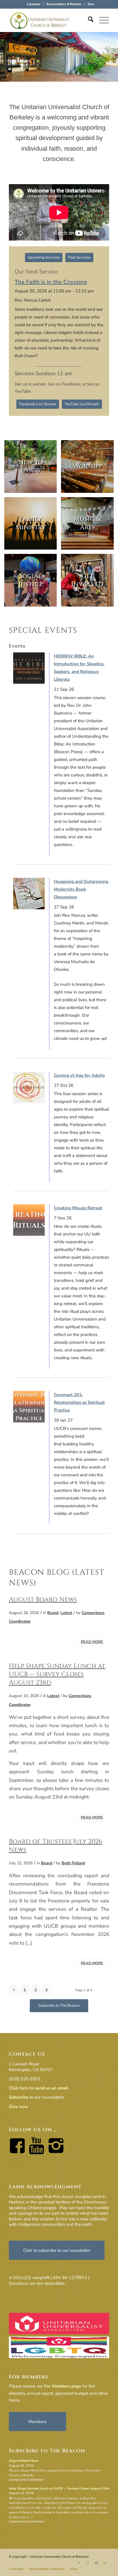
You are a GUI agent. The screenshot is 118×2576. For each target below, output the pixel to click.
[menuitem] (34, 4)
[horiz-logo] (49, 20)
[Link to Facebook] (79, 2563)
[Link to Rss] (105, 2563)
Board (53, 1613)
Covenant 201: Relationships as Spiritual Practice (79, 1402)
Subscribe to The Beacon (47, 2451)
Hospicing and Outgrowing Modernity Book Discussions (81, 889)
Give (91, 4)
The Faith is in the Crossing (51, 282)
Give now (18, 2107)
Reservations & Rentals (64, 4)
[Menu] (101, 20)
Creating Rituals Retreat (78, 1208)
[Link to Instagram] (88, 2563)
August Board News (43, 1599)
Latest (66, 1613)
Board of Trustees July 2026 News (56, 1846)
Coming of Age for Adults (79, 1075)
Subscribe (19, 2097)
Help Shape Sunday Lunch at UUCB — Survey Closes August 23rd (57, 1674)
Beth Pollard (73, 1863)
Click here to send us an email (39, 2088)
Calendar (34, 4)
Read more (92, 1642)
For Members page (63, 2386)
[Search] (88, 20)
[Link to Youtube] (96, 2563)
